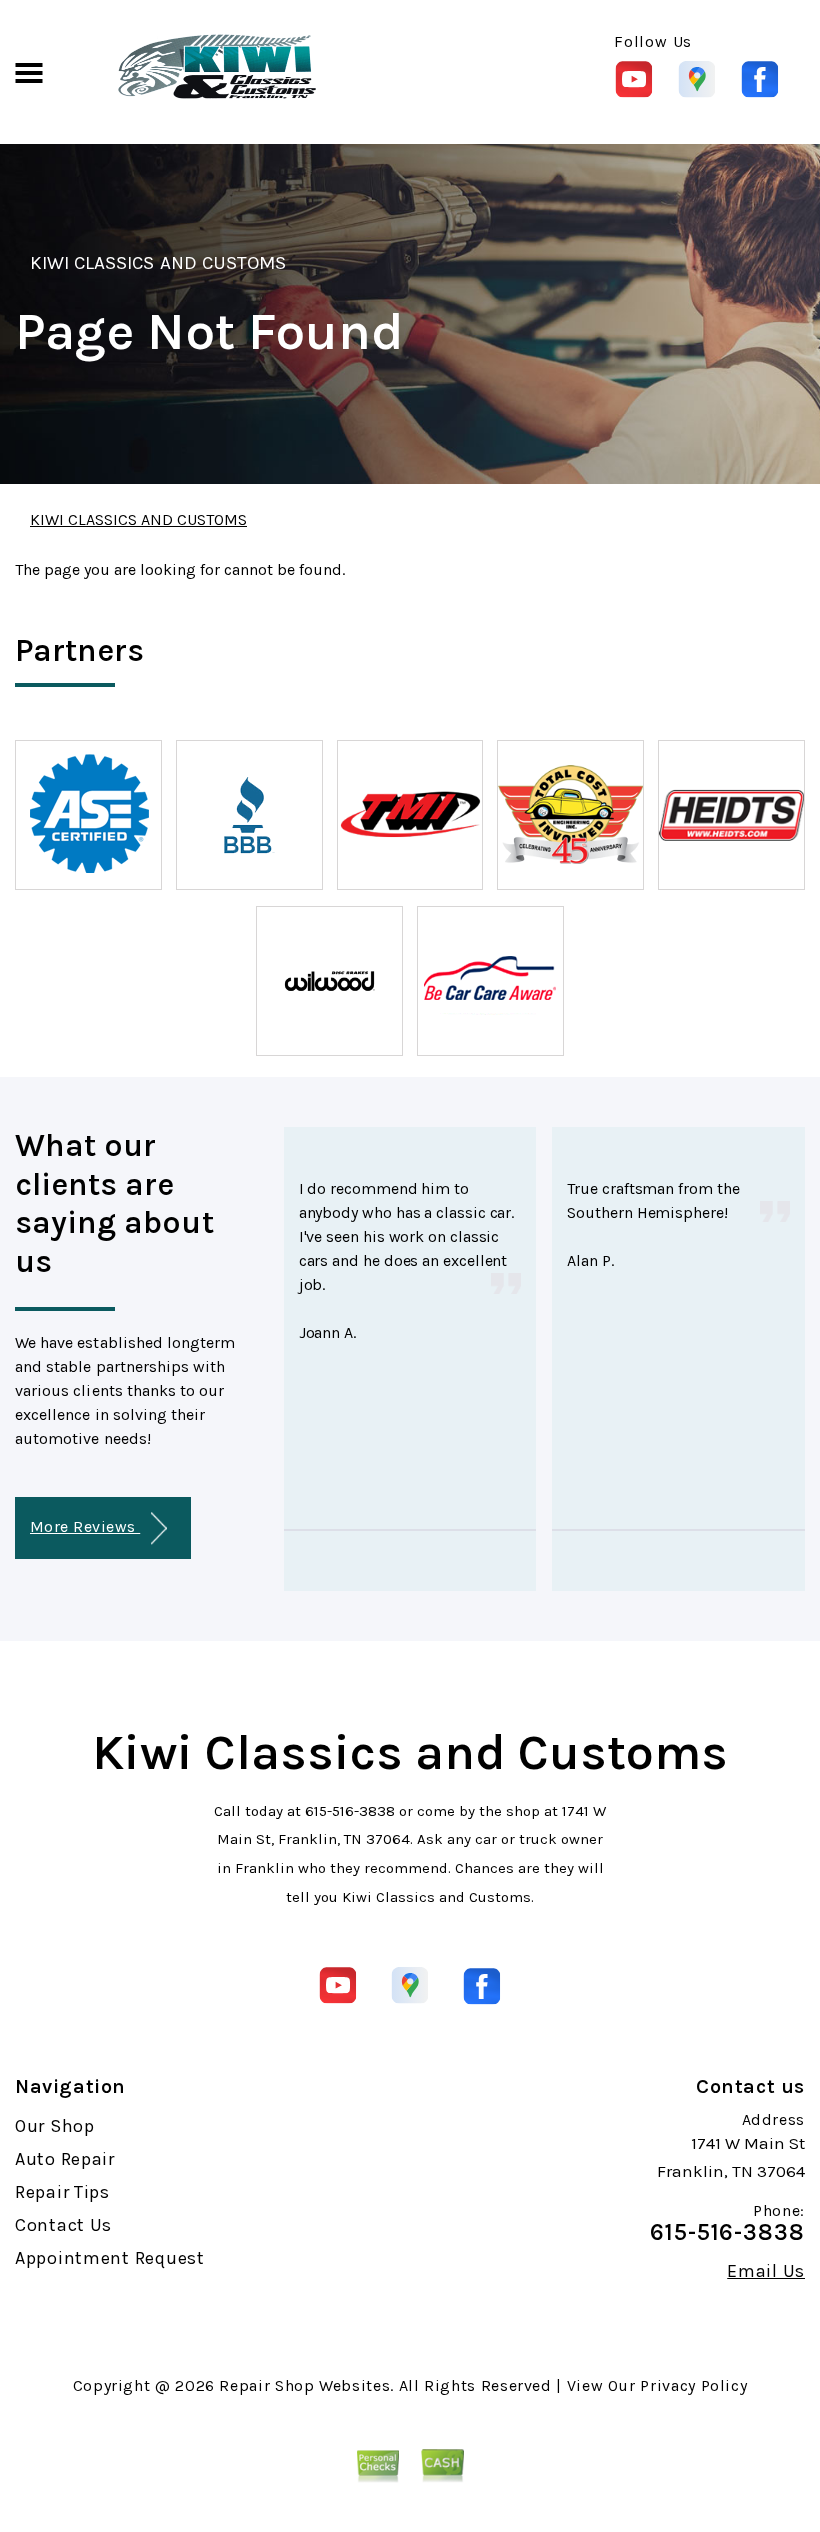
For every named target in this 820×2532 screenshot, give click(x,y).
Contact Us (63, 2225)
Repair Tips (62, 2192)
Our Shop (55, 2126)
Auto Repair (65, 2159)
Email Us (766, 2271)
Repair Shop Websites (304, 2385)
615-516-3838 (350, 1811)
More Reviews (85, 1526)
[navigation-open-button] (28, 71)
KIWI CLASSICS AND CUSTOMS (158, 263)
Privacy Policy (693, 2385)
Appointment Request (110, 2258)
